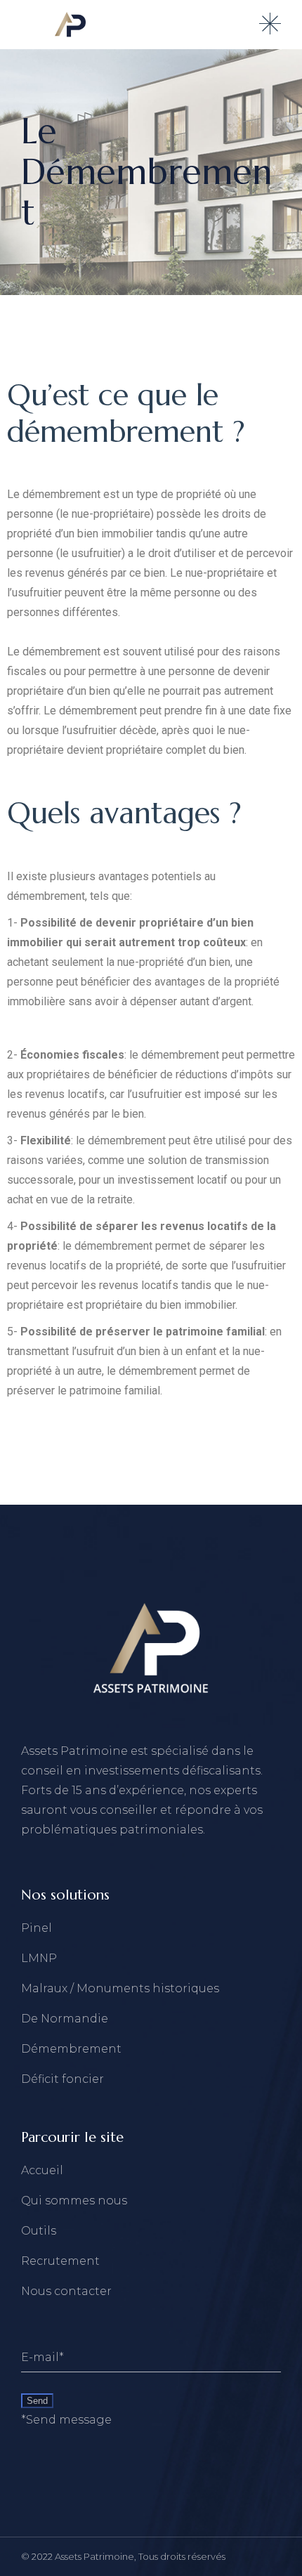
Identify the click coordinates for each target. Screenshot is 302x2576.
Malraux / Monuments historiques (120, 1988)
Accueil (42, 2170)
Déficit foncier (63, 2079)
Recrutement (60, 2261)
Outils (39, 2231)
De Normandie (65, 2019)
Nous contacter (66, 2291)
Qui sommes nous (74, 2201)
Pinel (37, 1928)
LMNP (39, 1958)
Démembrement (71, 2049)
